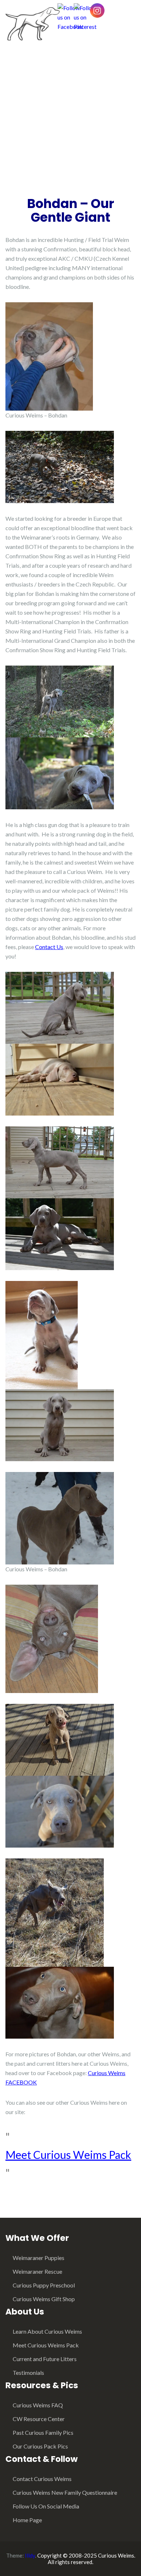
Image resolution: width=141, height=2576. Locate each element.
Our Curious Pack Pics (40, 2446)
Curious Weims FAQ (38, 2405)
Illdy (30, 2555)
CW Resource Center (39, 2419)
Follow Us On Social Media (46, 2506)
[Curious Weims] (33, 23)
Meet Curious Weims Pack (68, 2155)
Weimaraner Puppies (39, 2258)
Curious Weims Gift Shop (44, 2299)
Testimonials (28, 2372)
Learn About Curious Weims (47, 2331)
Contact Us (49, 947)
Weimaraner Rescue (37, 2271)
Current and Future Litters (45, 2359)
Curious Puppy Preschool (44, 2285)
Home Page (27, 2520)
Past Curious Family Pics (43, 2432)
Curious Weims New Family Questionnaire (65, 2492)
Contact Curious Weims (42, 2479)
